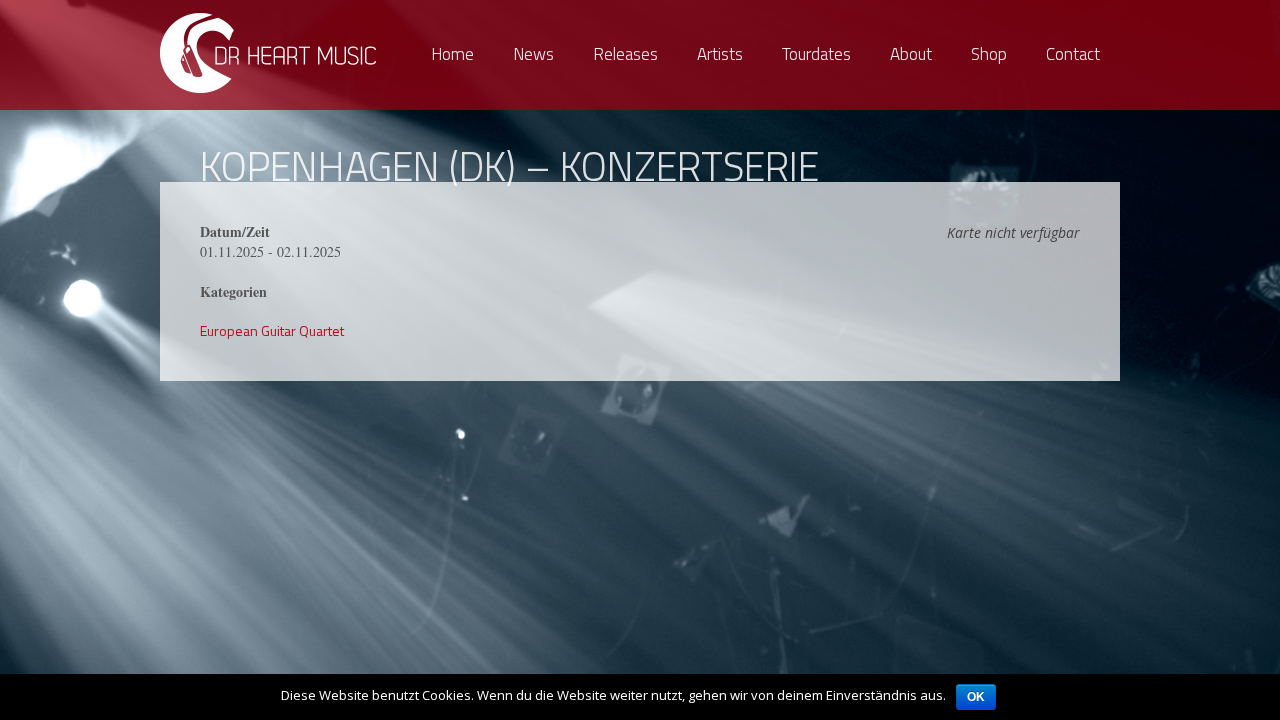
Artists (720, 54)
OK (976, 697)
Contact (1073, 54)
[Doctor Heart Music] (270, 52)
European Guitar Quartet (272, 330)
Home (452, 54)
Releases (625, 54)
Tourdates (816, 54)
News (533, 54)
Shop (989, 54)
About (911, 54)
